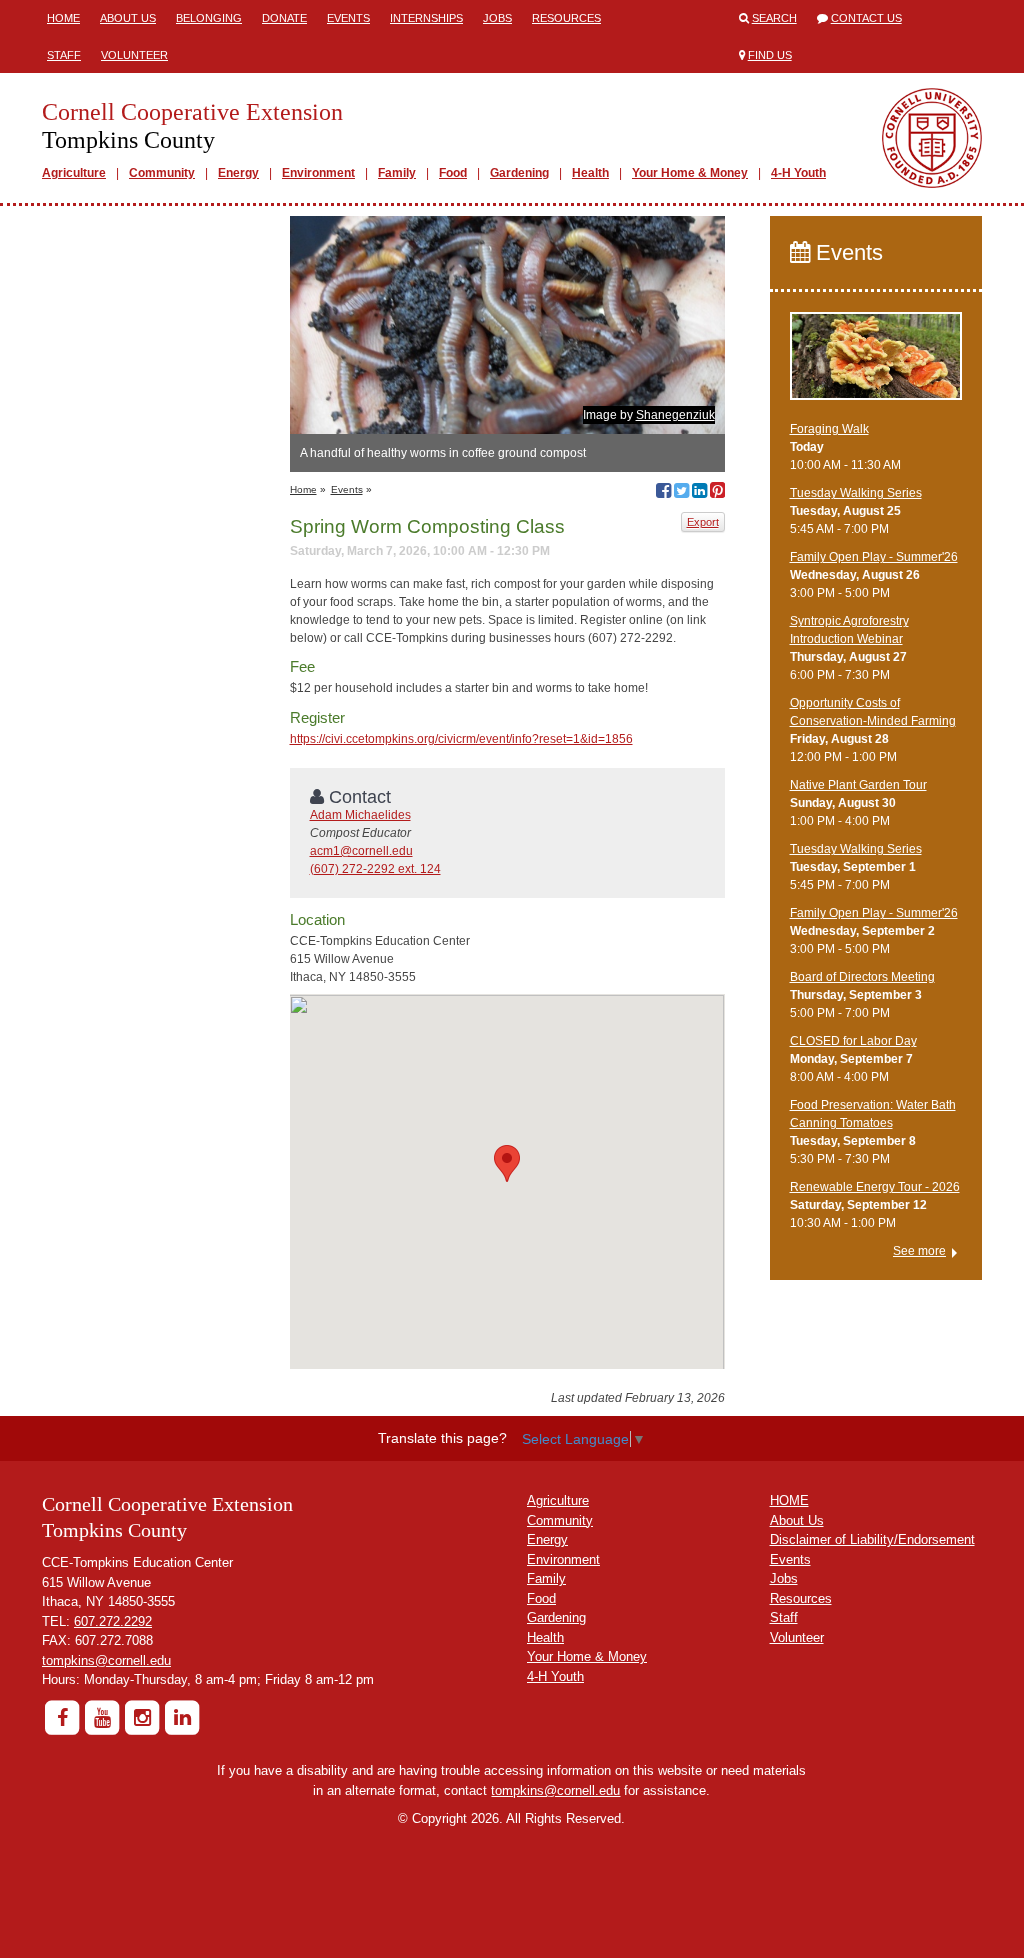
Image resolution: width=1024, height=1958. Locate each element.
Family (397, 173)
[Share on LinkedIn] (699, 493)
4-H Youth (798, 173)
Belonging (209, 18)
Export (703, 522)
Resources (566, 18)
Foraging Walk (829, 429)
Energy (238, 173)
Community (162, 173)
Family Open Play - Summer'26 (874, 557)
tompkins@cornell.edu (106, 1660)
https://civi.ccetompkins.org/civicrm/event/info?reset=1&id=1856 (461, 739)
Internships (426, 18)
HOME (789, 1500)
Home (63, 18)
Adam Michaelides (360, 815)
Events (348, 18)
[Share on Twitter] (681, 493)
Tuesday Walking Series (856, 493)
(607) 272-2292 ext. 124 (375, 869)
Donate (284, 18)
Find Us (770, 55)
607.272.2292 (113, 1621)
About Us (128, 18)
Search (774, 18)
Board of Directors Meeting (862, 977)
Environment (318, 173)
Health (590, 173)
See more (919, 1251)
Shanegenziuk (675, 415)
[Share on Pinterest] (717, 493)
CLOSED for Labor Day (853, 1041)
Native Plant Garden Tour (858, 785)
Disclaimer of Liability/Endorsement (872, 1539)
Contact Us (866, 18)
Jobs (497, 18)
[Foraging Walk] (876, 365)
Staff (64, 55)
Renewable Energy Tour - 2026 (875, 1187)
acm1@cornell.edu (361, 851)
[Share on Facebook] (663, 493)
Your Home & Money (690, 173)
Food (453, 173)
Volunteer (134, 55)
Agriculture (74, 173)
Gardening (519, 173)
